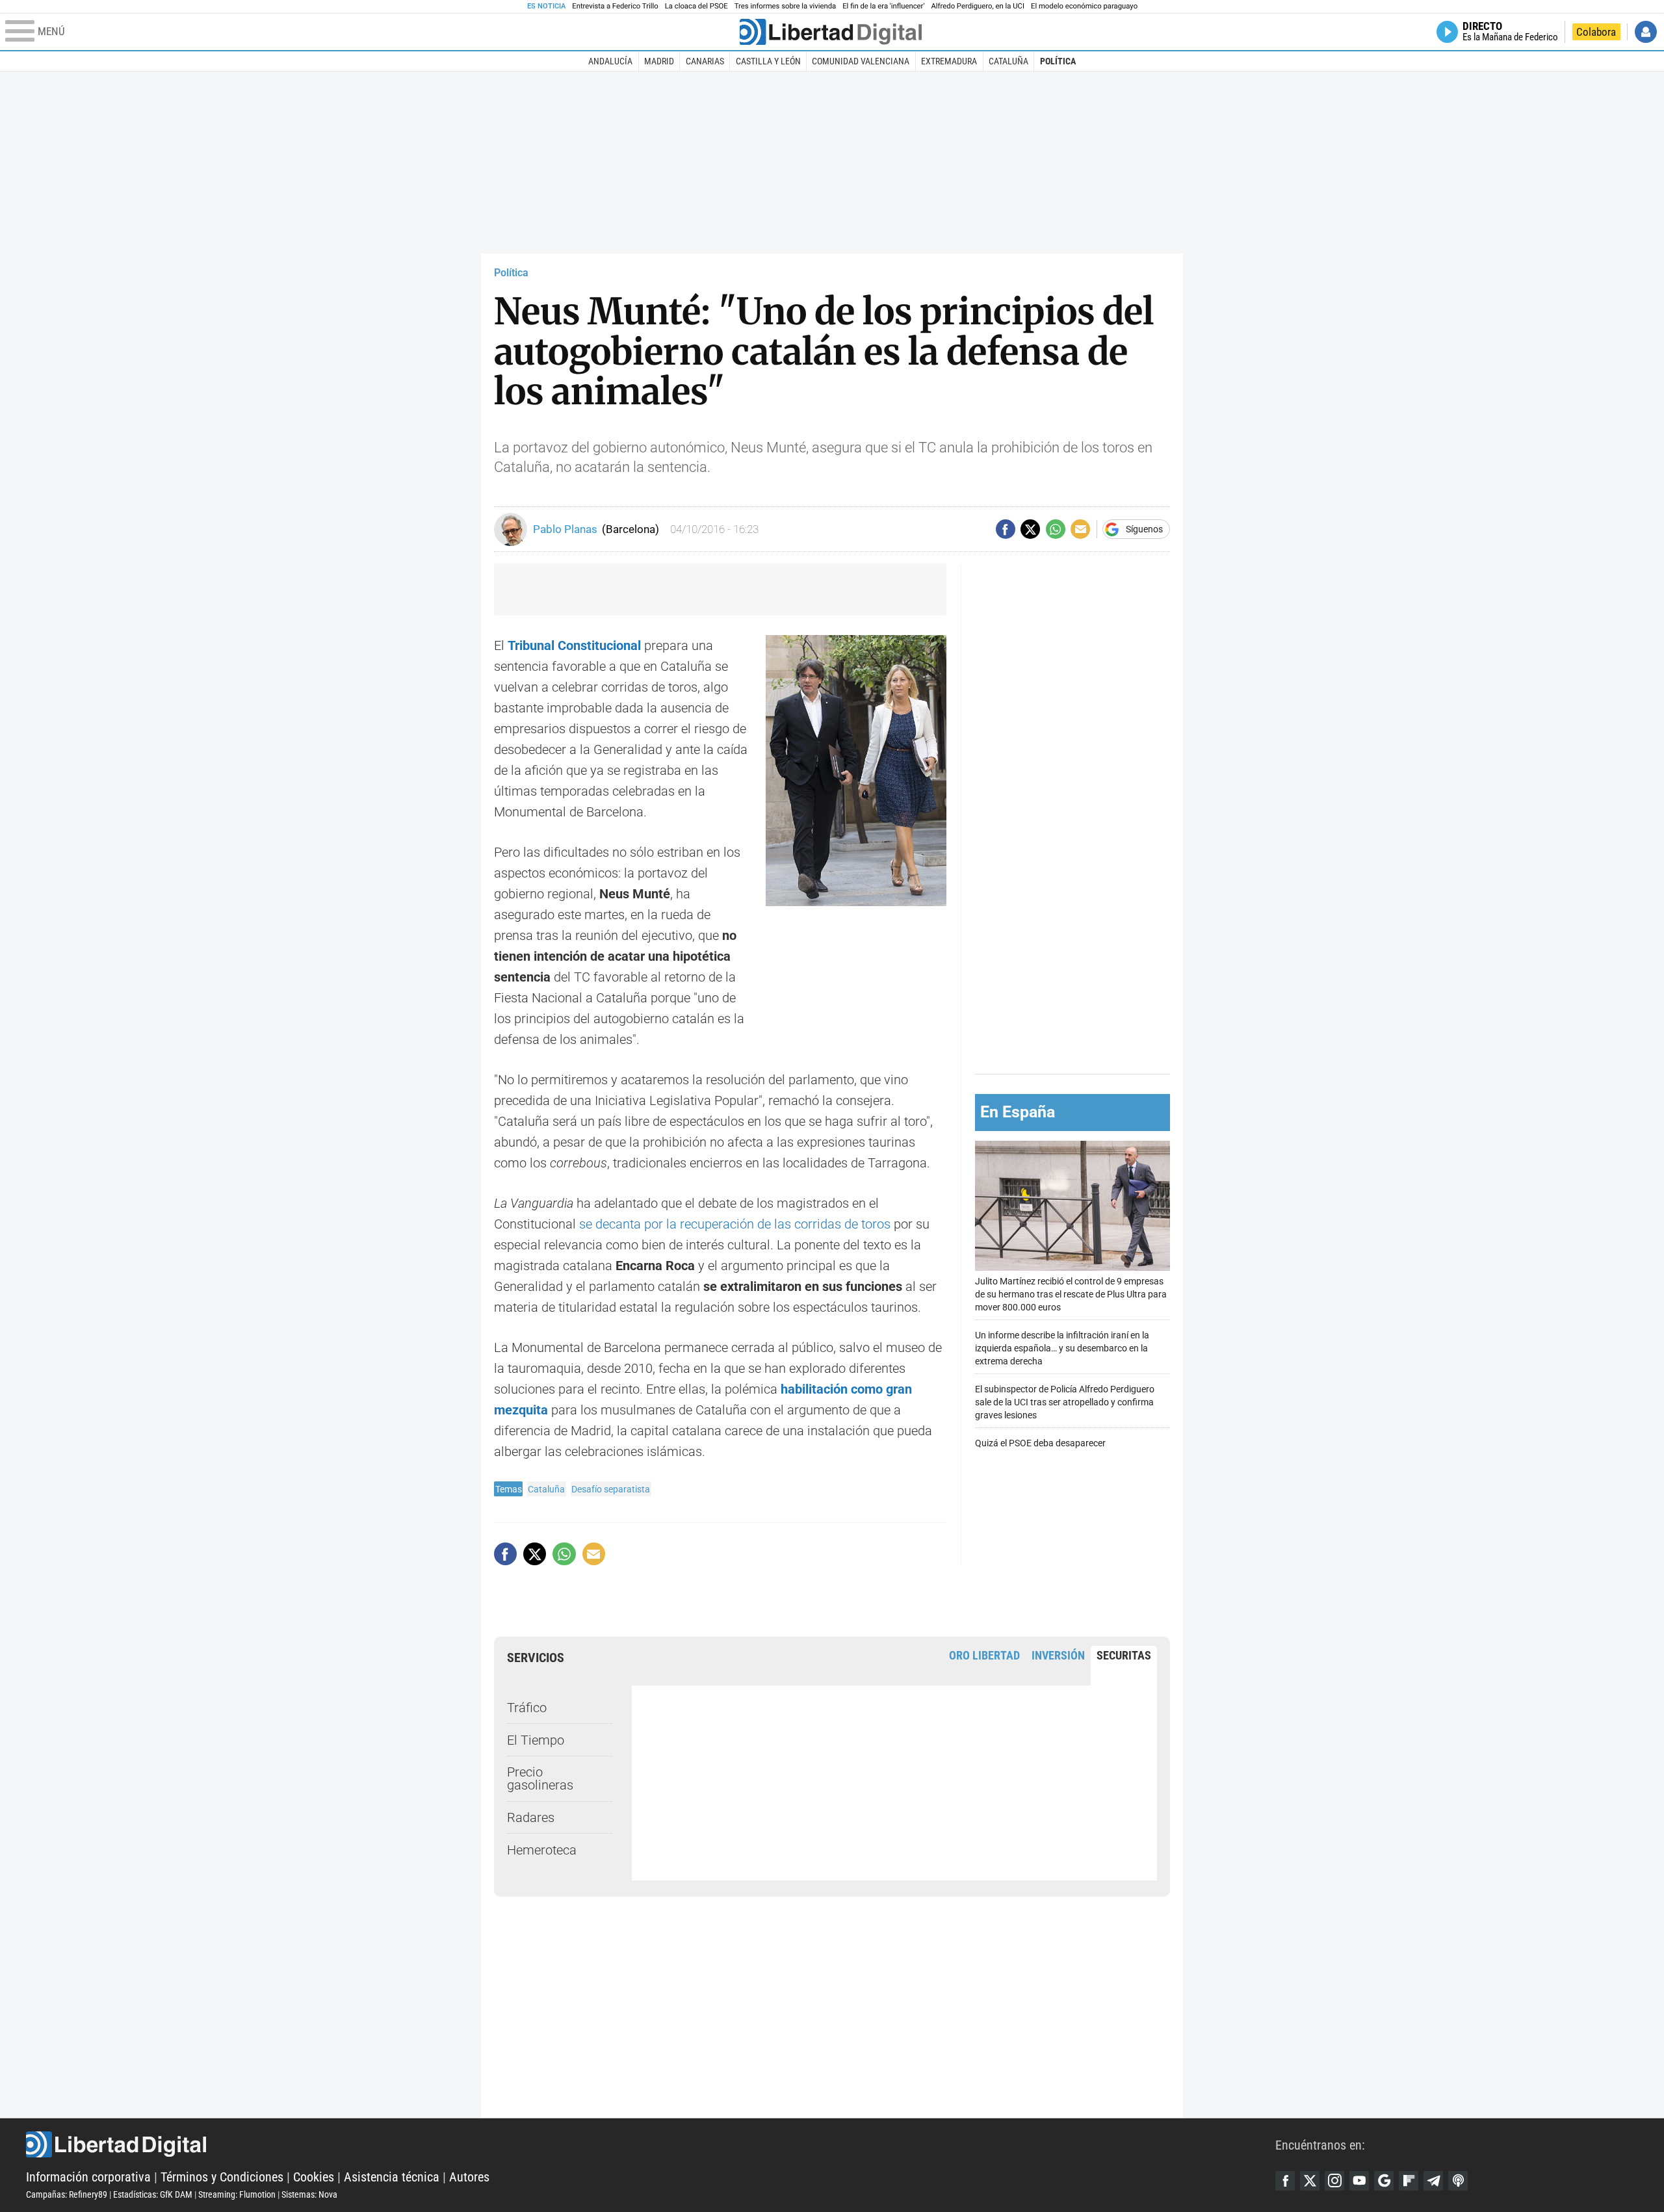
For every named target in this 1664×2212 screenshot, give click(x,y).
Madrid (659, 61)
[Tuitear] (1030, 529)
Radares (531, 1817)
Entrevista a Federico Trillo (615, 6)
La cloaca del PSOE (696, 6)
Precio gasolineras (540, 1778)
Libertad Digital (651, 2144)
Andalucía (610, 61)
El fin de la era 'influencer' (883, 6)
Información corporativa (88, 2177)
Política (1058, 61)
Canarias (705, 61)
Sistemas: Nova (309, 2194)
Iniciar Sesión (1646, 32)
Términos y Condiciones (222, 2177)
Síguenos (1144, 529)
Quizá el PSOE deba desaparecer (1040, 1443)
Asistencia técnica (392, 2177)
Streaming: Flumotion (237, 2194)
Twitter (1310, 2181)
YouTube (1359, 2181)
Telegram (1433, 2181)
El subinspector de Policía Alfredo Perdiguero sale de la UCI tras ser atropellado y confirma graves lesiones (1065, 1402)
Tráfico (527, 1708)
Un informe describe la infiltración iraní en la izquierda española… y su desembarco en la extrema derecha (1062, 1348)
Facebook (1285, 2181)
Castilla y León (768, 61)
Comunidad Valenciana (861, 61)
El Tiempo (536, 1740)
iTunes (1458, 2181)
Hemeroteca (542, 1850)
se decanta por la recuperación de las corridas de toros (735, 1224)
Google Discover (1384, 2181)
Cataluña (1008, 61)
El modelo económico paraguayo (1084, 6)
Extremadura (949, 61)
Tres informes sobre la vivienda (785, 6)
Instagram (1334, 2181)
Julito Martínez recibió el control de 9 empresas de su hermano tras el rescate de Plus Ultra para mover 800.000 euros (1071, 1295)
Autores (469, 2177)
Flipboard (1409, 2181)
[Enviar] (1056, 529)
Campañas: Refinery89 (67, 2194)
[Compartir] (1006, 529)
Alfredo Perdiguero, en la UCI (978, 6)
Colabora (1596, 32)
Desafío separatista (611, 1489)
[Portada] (831, 32)
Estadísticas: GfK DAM (153, 2194)
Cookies (314, 2177)
